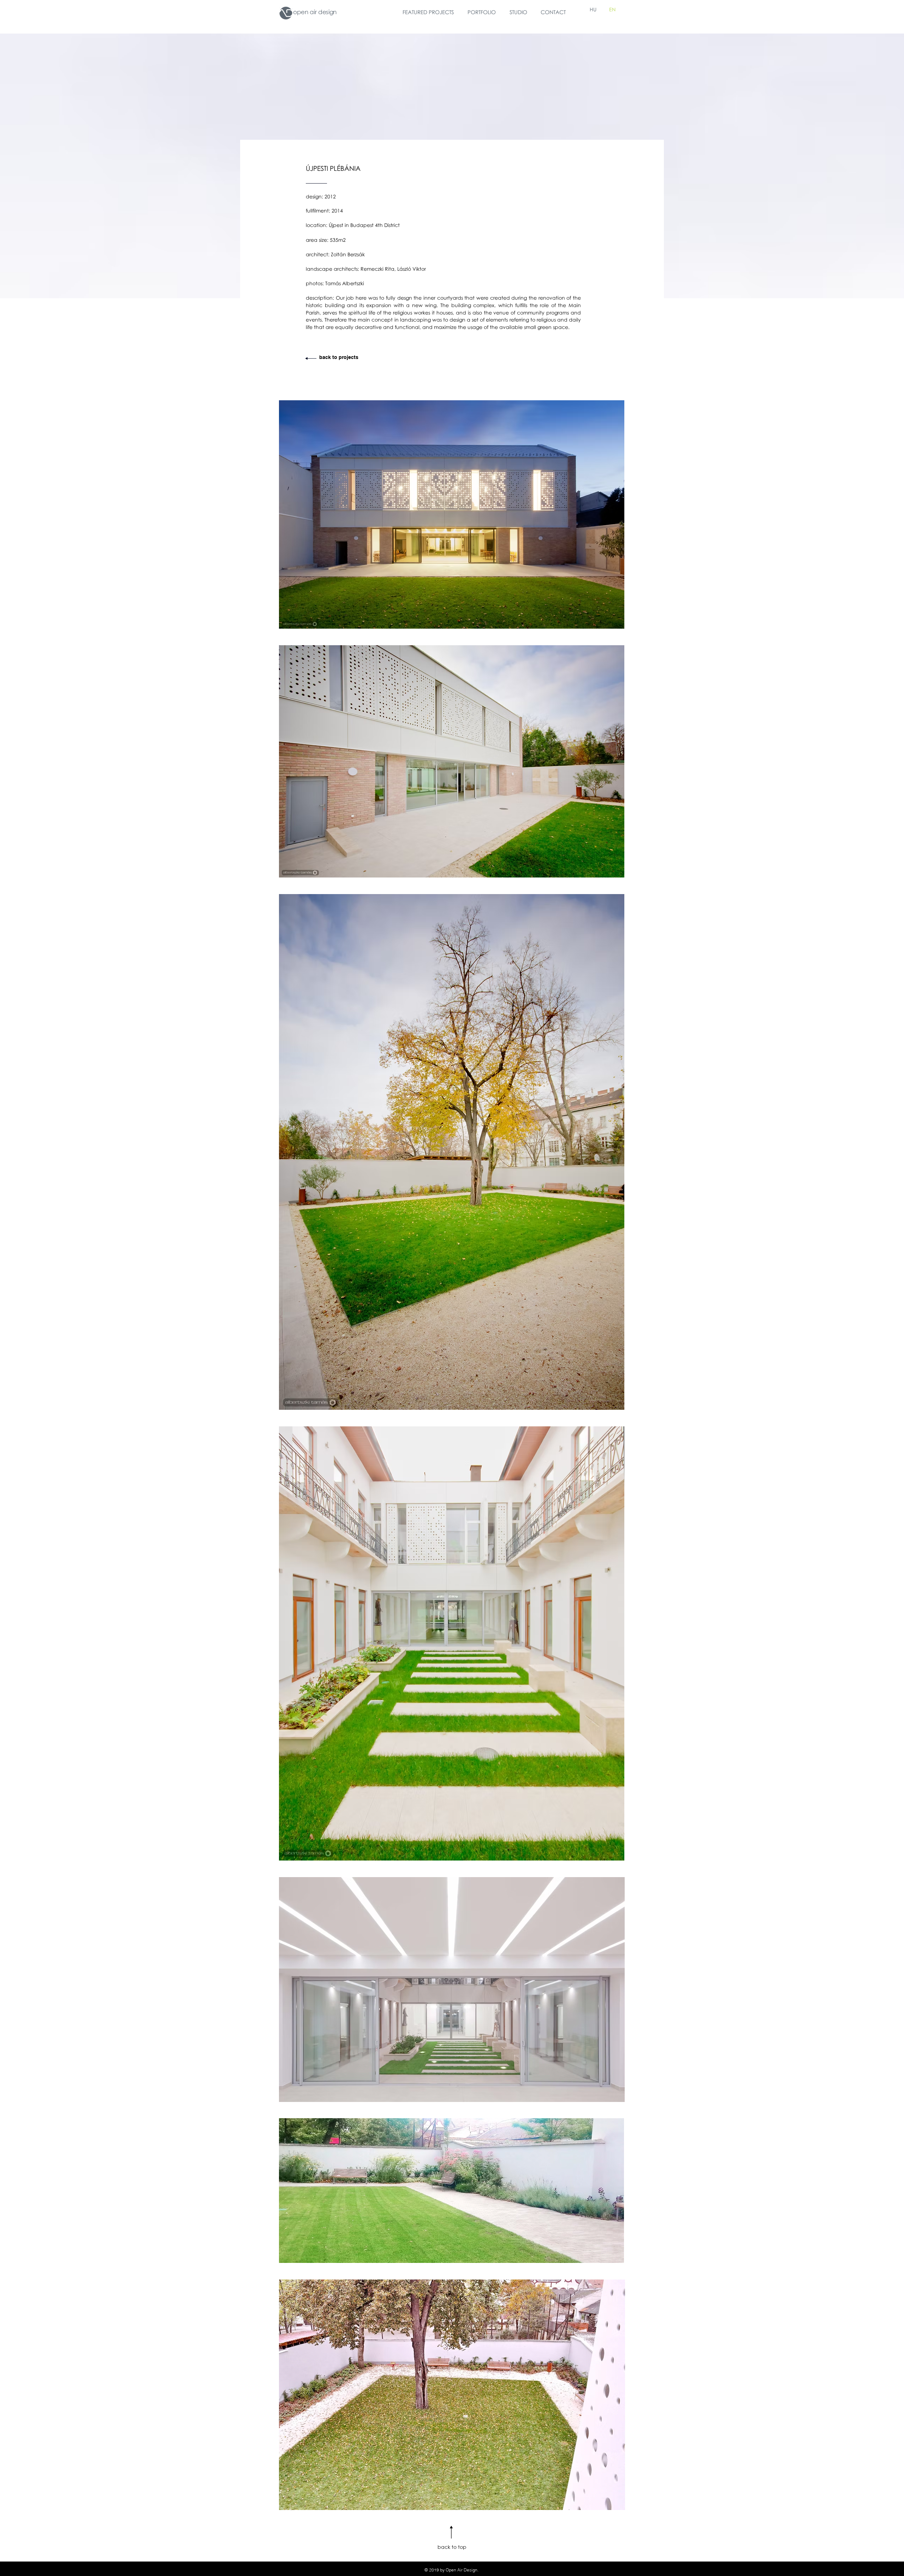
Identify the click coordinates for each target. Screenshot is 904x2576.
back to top (452, 2547)
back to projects (339, 357)
